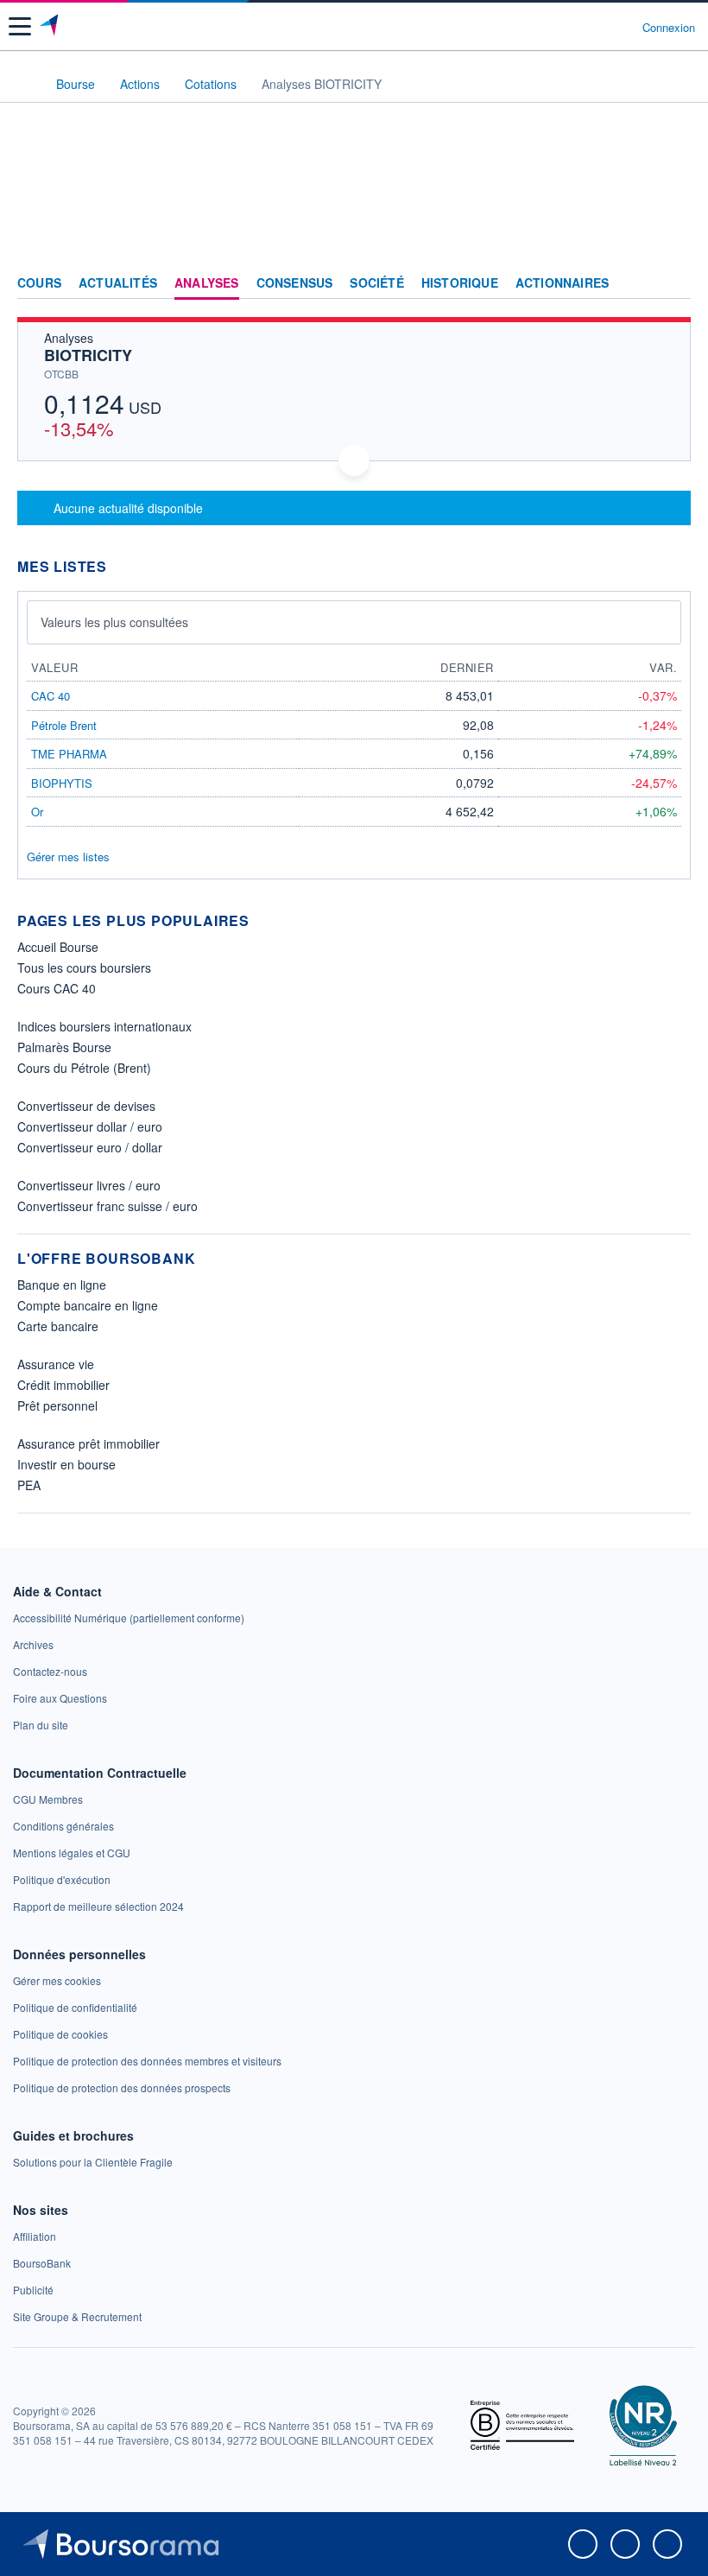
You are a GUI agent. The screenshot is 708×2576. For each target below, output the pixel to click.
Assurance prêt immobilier (88, 1443)
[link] (129, 1618)
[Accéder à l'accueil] (24, 83)
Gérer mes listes (68, 857)
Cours (39, 283)
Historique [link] (460, 283)
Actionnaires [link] (562, 283)
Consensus (295, 283)
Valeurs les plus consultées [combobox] (114, 622)
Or (37, 812)
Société (376, 283)
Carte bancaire (58, 1326)
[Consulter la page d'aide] (622, 27)
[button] (20, 26)
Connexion (669, 28)
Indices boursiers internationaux (104, 1026)
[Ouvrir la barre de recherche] (597, 27)
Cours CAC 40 (57, 988)
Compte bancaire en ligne (88, 1305)
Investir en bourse (66, 1464)
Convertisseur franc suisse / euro (107, 1206)
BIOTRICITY (88, 355)
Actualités (118, 283)
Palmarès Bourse (64, 1047)
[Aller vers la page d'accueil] (51, 27)
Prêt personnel (57, 1405)
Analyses (207, 283)
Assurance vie (56, 1364)
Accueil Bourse (58, 947)
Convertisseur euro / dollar (90, 1147)
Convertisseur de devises (86, 1106)
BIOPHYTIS (62, 783)
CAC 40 (51, 696)
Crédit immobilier (63, 1385)
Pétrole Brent (64, 725)
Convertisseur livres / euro (89, 1185)
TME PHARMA (69, 754)
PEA (29, 1485)
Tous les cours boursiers (84, 968)
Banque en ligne (62, 1285)
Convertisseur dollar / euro (90, 1126)
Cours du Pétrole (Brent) (84, 1068)
